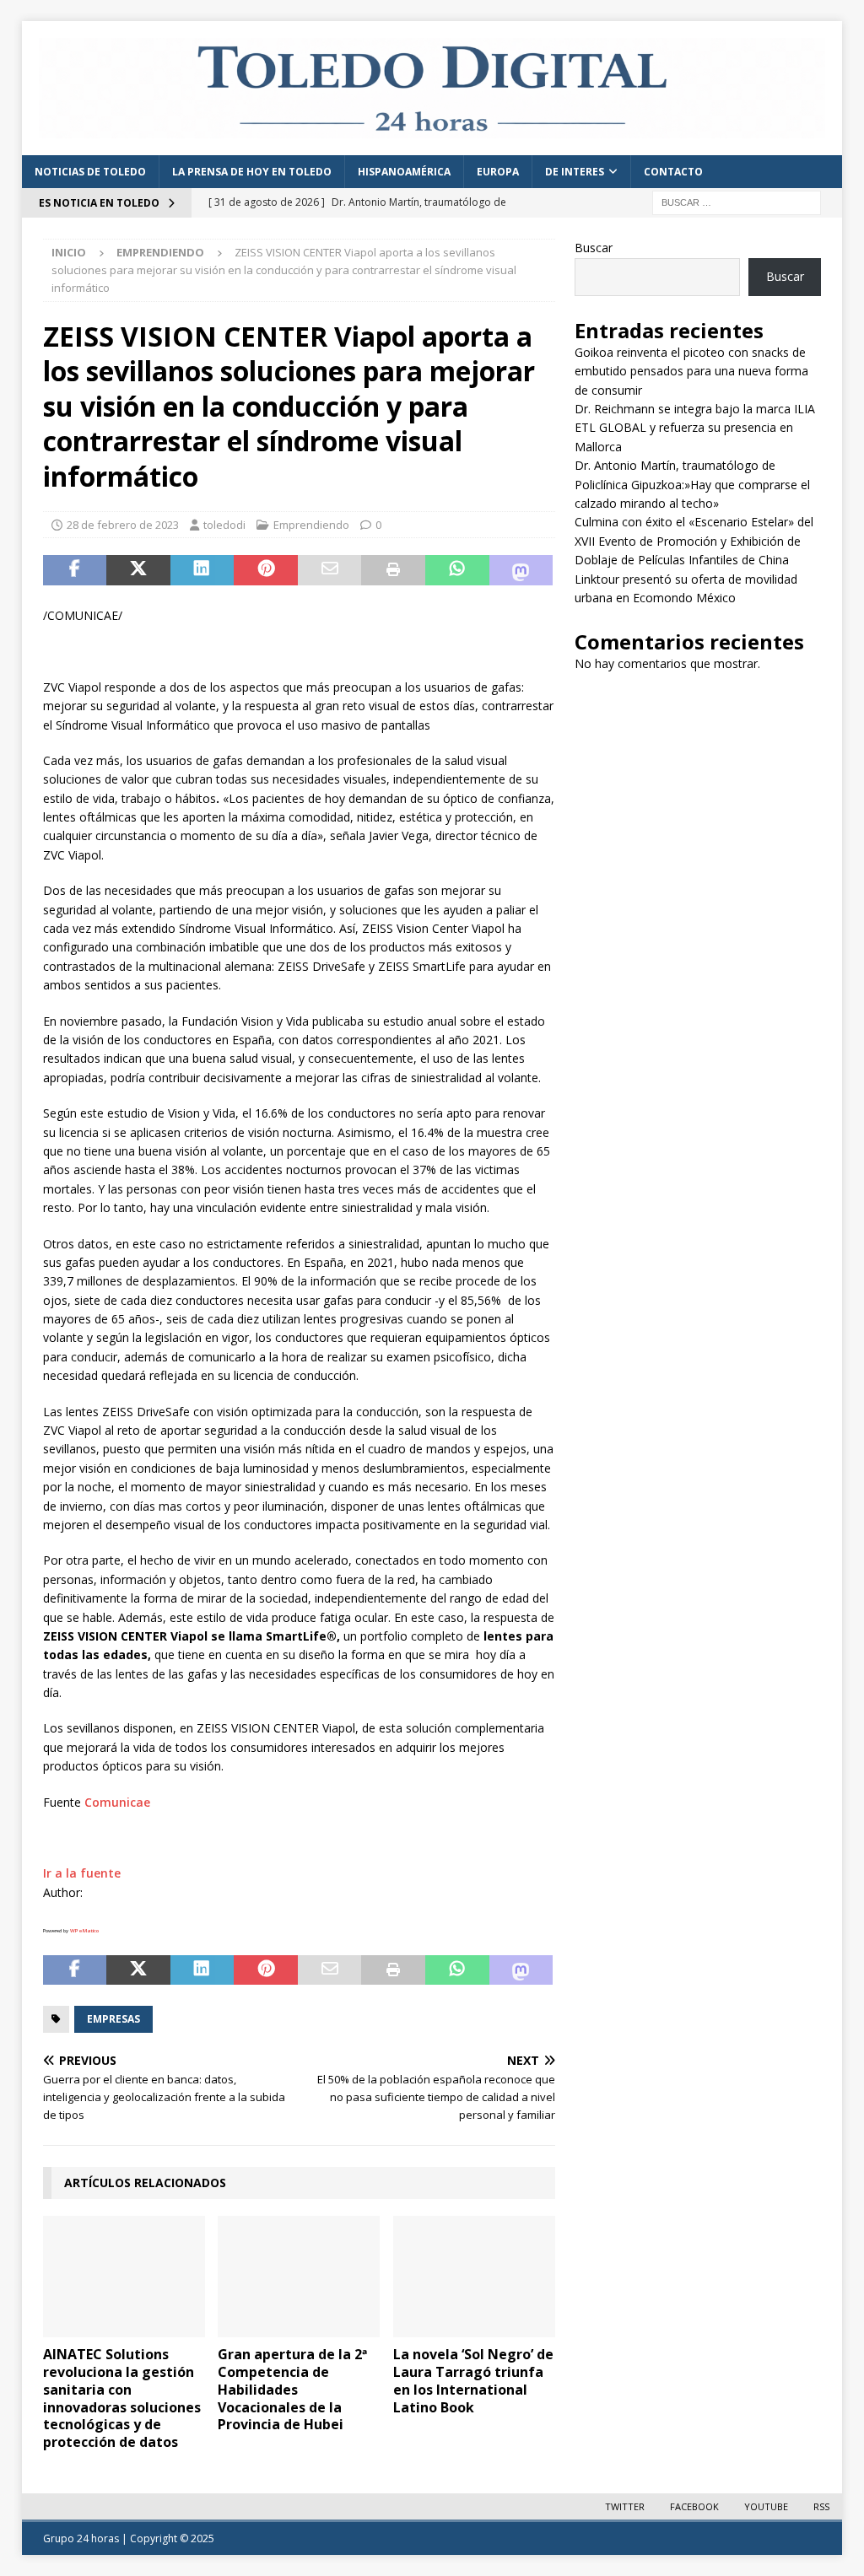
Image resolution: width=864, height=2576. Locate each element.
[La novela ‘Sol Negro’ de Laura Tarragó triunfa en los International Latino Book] (474, 2277)
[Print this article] (393, 570)
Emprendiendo (311, 525)
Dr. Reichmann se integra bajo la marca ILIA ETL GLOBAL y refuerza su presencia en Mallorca (695, 428)
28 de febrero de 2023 (123, 525)
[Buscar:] (737, 201)
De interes (575, 172)
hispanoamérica (404, 172)
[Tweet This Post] (138, 570)
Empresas (113, 2019)
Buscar (594, 248)
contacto (673, 172)
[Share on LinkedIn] (202, 570)
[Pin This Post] (266, 570)
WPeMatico (84, 1931)
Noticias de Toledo (90, 172)
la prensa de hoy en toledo (252, 172)
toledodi (224, 525)
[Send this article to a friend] (330, 570)
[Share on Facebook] (75, 570)
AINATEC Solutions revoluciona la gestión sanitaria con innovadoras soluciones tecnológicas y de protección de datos (122, 2398)
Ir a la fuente (82, 1873)
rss (821, 2506)
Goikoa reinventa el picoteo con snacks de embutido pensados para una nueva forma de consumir (691, 371)
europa (498, 172)
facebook (694, 2506)
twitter (625, 2506)
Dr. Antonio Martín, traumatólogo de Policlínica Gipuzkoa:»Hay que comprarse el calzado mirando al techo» (692, 484)
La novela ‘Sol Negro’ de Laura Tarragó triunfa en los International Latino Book (473, 2380)
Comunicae (117, 1802)
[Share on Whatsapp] (457, 570)
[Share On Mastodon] (521, 570)
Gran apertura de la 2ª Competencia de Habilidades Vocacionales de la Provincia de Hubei (292, 2389)
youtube (766, 2506)
